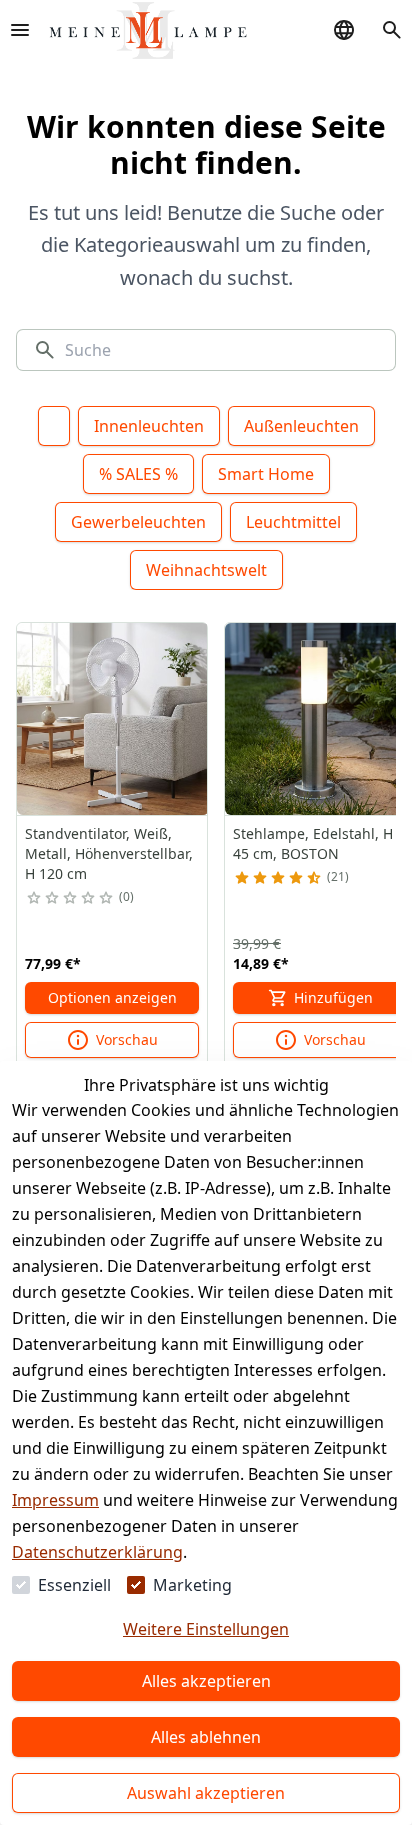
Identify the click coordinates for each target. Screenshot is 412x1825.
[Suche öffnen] (392, 30)
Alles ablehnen (206, 1737)
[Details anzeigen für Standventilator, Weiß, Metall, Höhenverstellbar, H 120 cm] (113, 719)
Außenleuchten (301, 426)
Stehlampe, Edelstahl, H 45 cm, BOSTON (313, 843)
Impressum (55, 1500)
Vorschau (127, 1039)
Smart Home (266, 474)
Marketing (192, 1585)
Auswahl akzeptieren (206, 1793)
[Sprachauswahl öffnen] (344, 30)
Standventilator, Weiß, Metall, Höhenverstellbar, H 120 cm (109, 853)
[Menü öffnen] (20, 30)
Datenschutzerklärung (97, 1552)
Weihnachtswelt (206, 570)
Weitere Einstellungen (206, 1629)
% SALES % (138, 474)
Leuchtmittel (293, 522)
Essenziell (74, 1585)
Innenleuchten (149, 426)
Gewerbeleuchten (138, 522)
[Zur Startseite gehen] (148, 30)
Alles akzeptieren (206, 1681)
